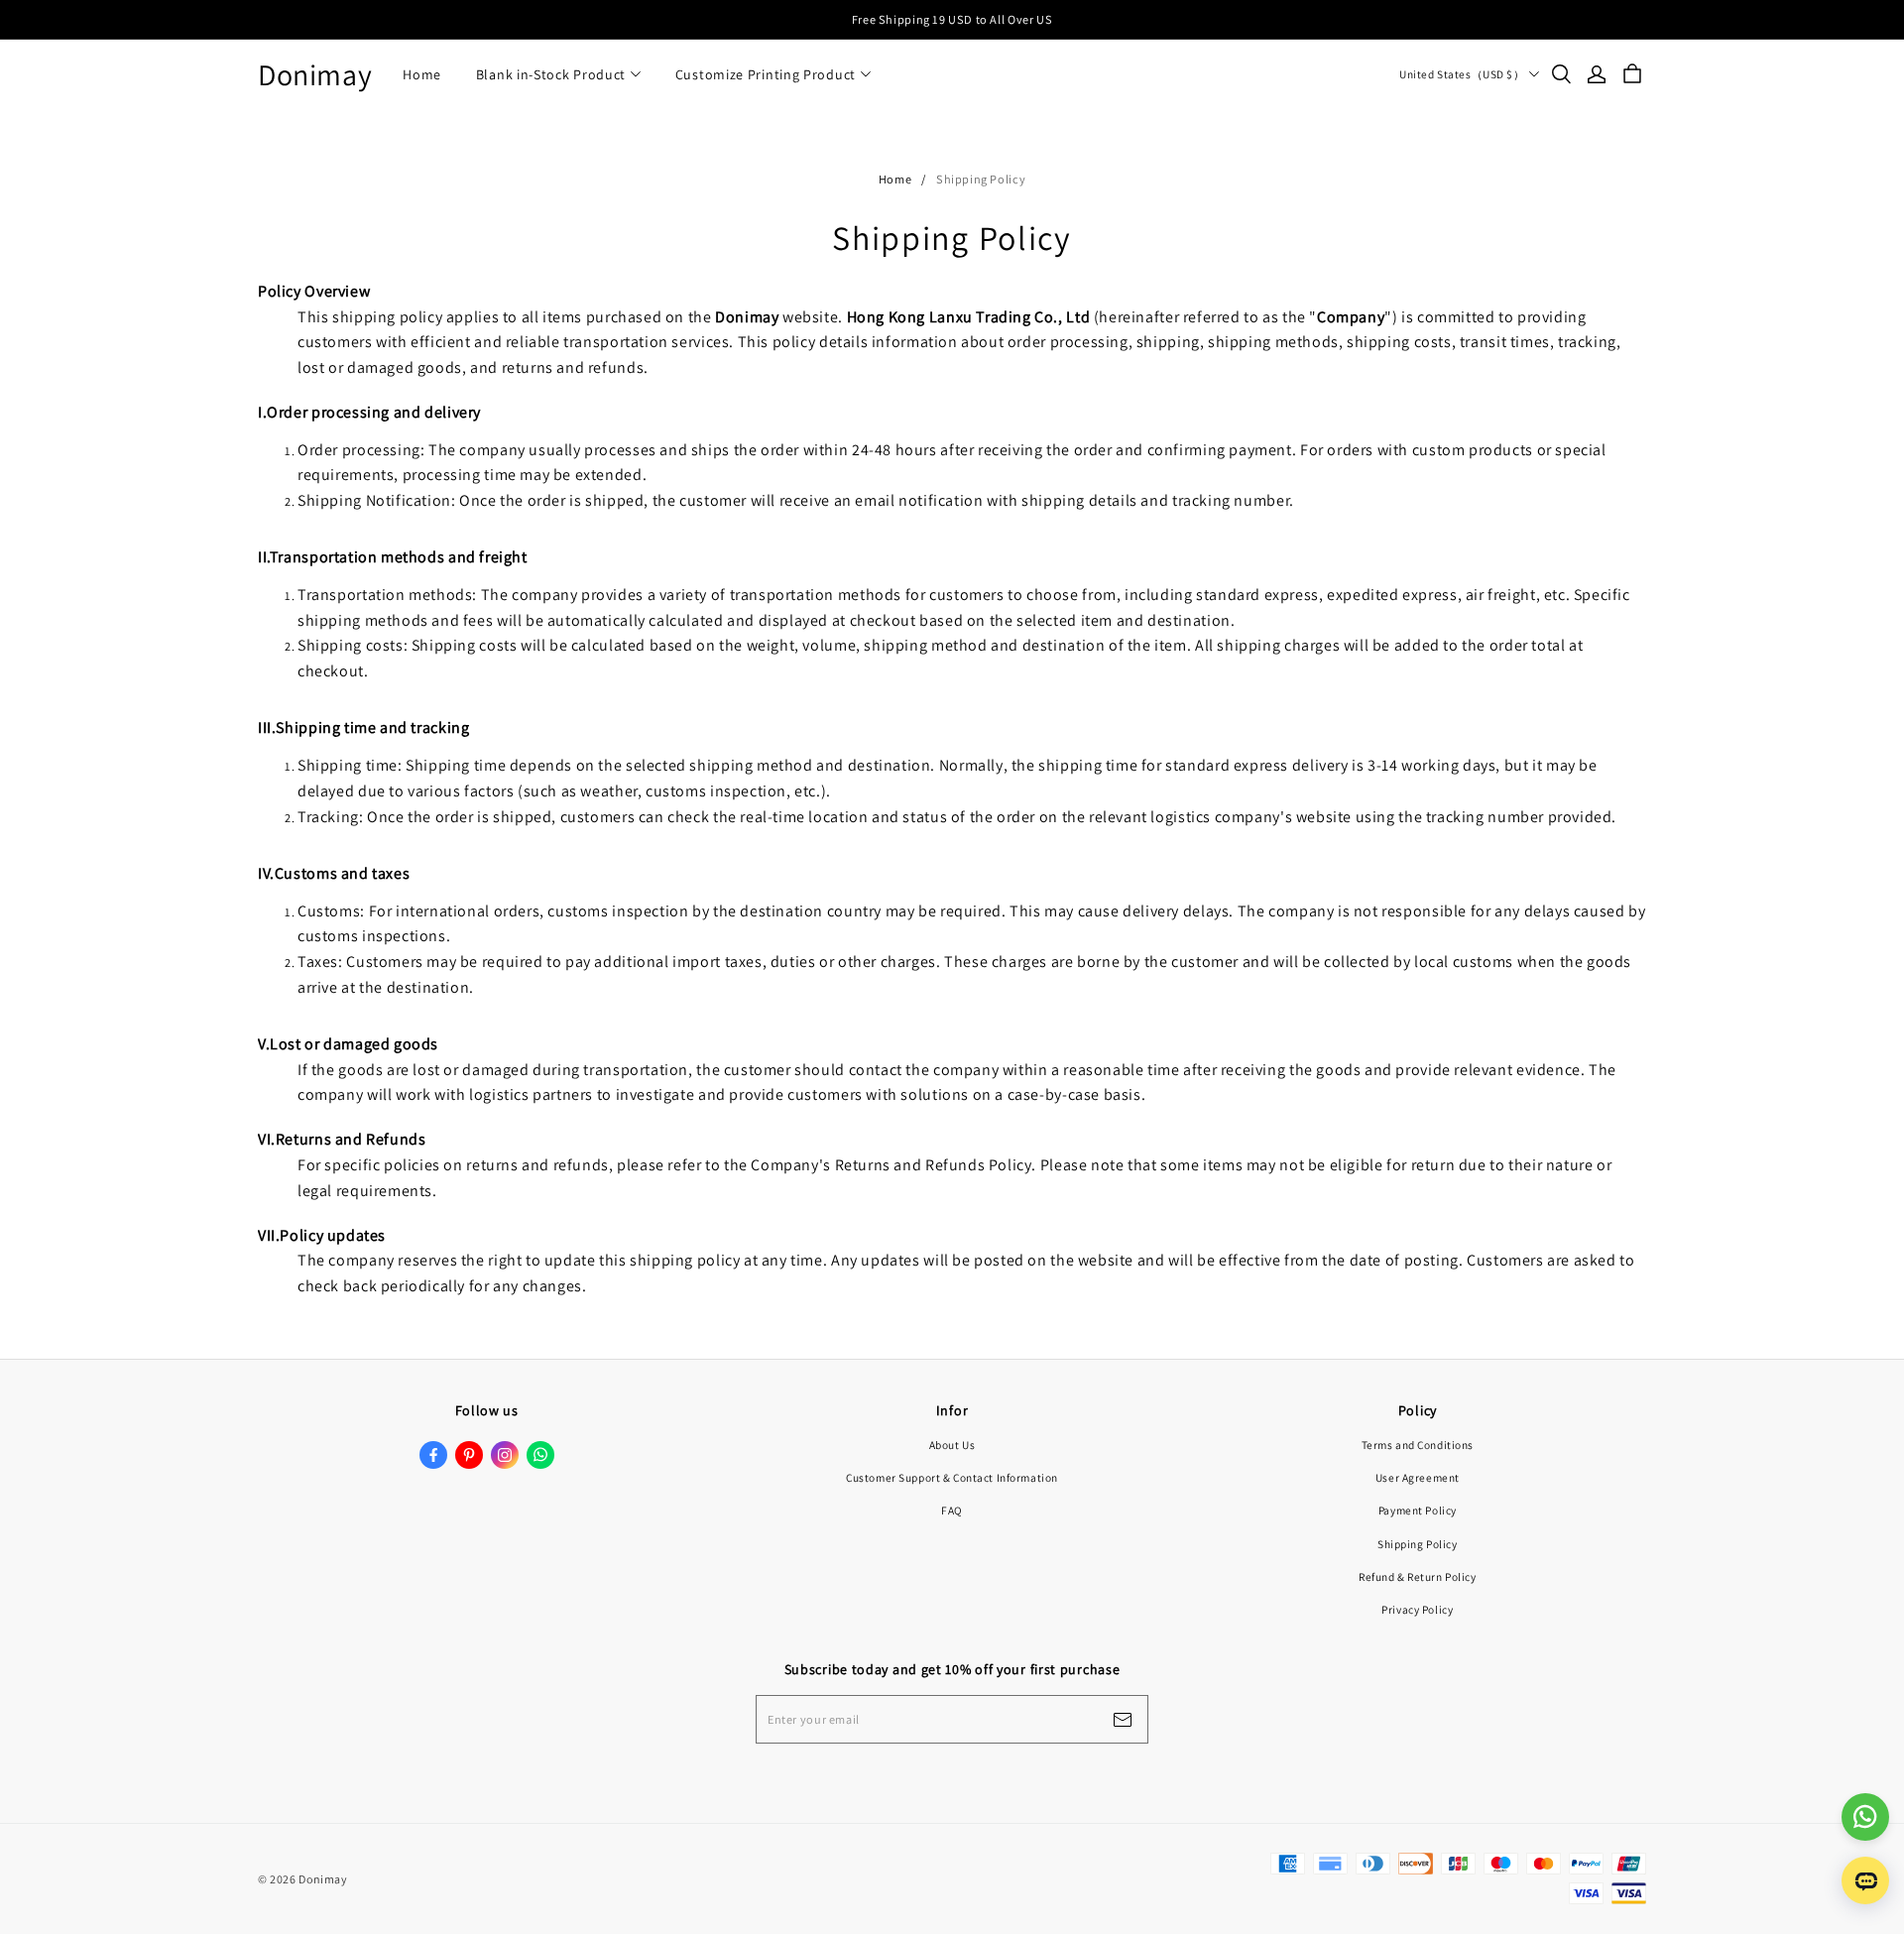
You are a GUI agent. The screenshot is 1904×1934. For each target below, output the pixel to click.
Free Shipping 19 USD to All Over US (952, 19)
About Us (952, 1445)
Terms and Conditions (1418, 1445)
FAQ (952, 1510)
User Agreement (1418, 1477)
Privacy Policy (1417, 1609)
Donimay (315, 75)
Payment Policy (1418, 1510)
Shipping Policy (1418, 1544)
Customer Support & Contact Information (952, 1477)
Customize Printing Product (766, 74)
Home (422, 74)
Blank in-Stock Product (551, 74)
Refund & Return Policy (1418, 1576)
